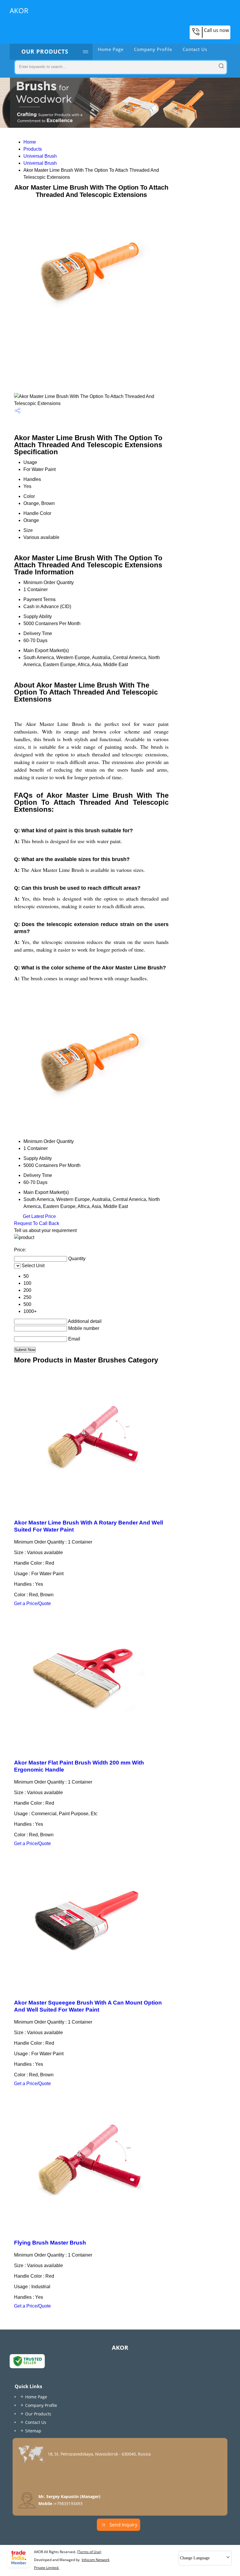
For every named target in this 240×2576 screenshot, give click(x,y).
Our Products (45, 52)
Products (33, 149)
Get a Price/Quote (32, 1603)
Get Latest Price (39, 1216)
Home (30, 142)
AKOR (19, 10)
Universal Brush (40, 156)
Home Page (111, 49)
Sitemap (33, 2431)
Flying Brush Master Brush (50, 2243)
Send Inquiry (123, 2525)
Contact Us (195, 49)
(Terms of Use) (89, 2552)
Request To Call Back (37, 1223)
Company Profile (153, 49)
